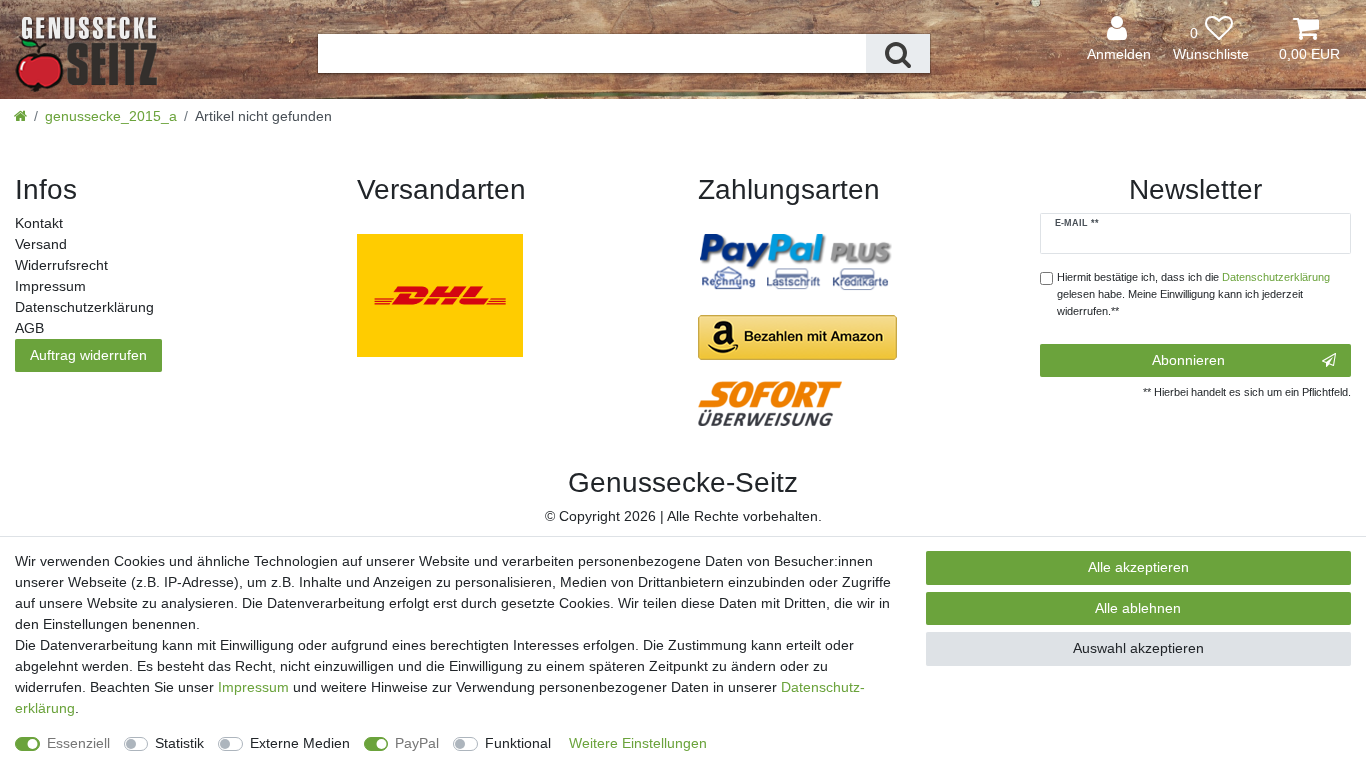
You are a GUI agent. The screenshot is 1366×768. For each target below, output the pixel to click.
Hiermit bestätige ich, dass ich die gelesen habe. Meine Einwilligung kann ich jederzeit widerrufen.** (1193, 294)
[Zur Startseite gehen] (20, 116)
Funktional (518, 743)
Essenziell (78, 743)
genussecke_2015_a (111, 116)
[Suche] (898, 53)
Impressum (50, 286)
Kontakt (39, 223)
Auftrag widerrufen (88, 355)
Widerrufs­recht (61, 265)
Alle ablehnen (1138, 608)
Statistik (179, 743)
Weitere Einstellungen (638, 743)
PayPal (417, 743)
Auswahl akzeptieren (1138, 648)
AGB (29, 328)
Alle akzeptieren (1138, 567)
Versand (41, 244)
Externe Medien (300, 743)
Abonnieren (1188, 360)
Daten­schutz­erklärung (84, 307)
